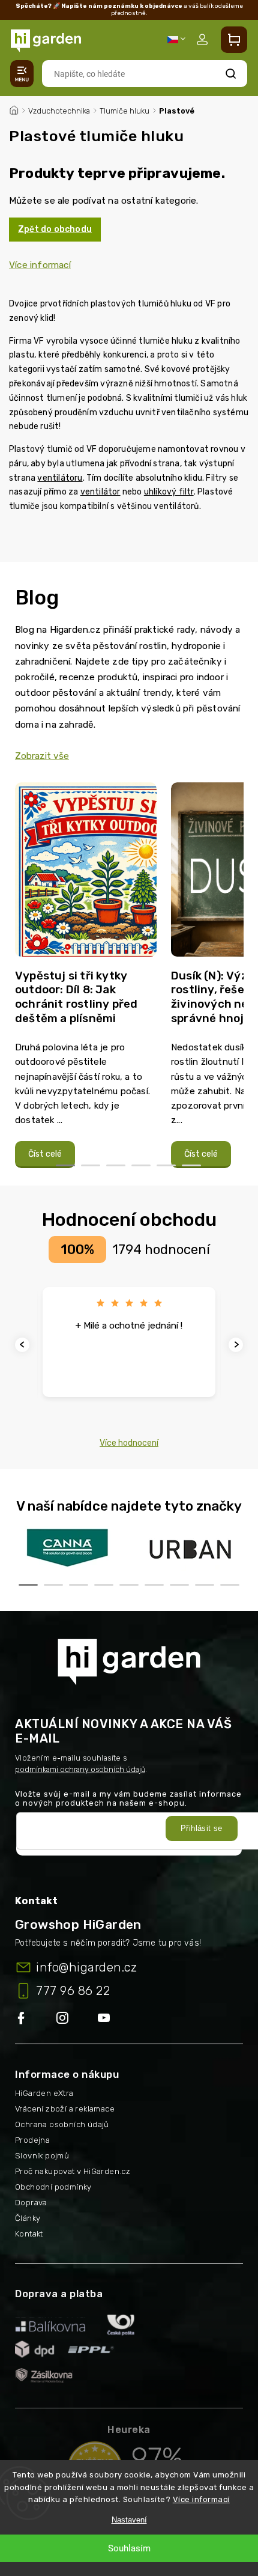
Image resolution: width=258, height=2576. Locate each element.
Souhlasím (129, 2548)
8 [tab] (205, 1585)
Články (28, 2218)
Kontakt (29, 2234)
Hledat (231, 74)
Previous (24, 1344)
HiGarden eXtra (44, 2093)
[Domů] (14, 109)
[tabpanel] (86, 976)
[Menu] (22, 74)
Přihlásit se (202, 1828)
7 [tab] (179, 1585)
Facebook (36, 2019)
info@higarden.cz (86, 1967)
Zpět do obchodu (55, 229)
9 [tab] (230, 1585)
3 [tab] (116, 1165)
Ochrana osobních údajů (62, 2124)
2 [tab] (91, 1165)
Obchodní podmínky (53, 2187)
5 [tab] (166, 1165)
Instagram (77, 2019)
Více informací (201, 2499)
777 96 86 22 (73, 1991)
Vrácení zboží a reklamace (65, 2109)
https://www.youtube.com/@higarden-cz (108, 2019)
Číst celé (45, 1154)
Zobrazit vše (42, 756)
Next (238, 1344)
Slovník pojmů (42, 2156)
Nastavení (129, 2520)
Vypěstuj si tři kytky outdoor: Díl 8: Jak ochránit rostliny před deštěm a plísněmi (76, 997)
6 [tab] (191, 1165)
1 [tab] (65, 1165)
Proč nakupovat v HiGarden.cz (73, 2171)
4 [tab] (141, 1165)
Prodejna (32, 2140)
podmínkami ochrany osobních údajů (80, 1769)
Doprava (31, 2203)
